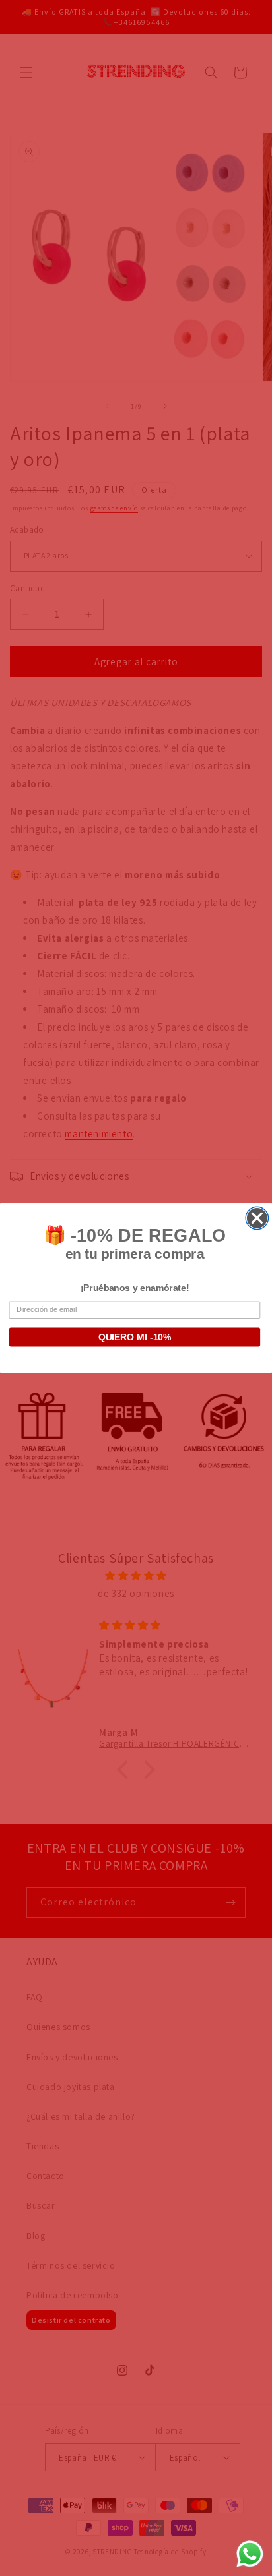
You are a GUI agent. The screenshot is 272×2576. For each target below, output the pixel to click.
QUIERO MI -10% (135, 1337)
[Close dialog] (257, 1218)
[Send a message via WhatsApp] (250, 2554)
